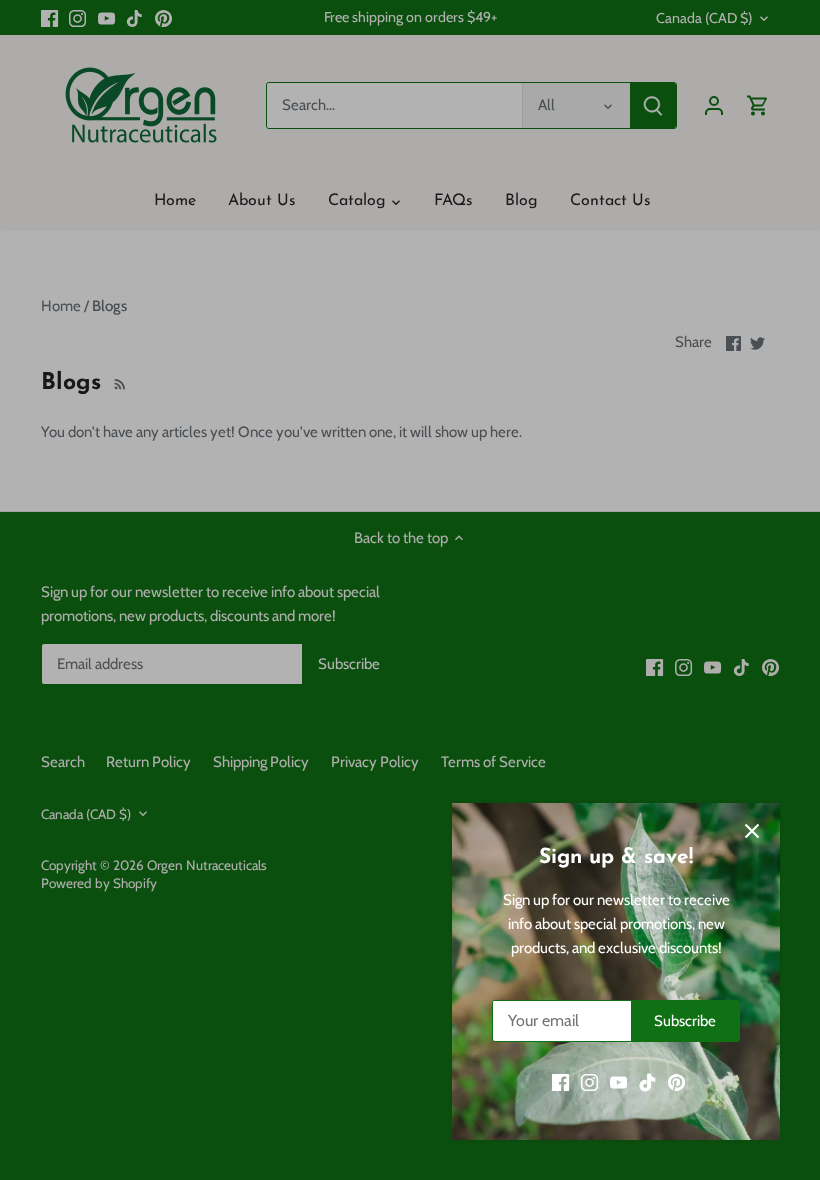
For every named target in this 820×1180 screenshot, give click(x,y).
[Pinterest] (676, 1082)
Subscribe (685, 1021)
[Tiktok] (647, 1082)
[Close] (752, 831)
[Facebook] (560, 1082)
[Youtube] (618, 1082)
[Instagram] (589, 1082)
